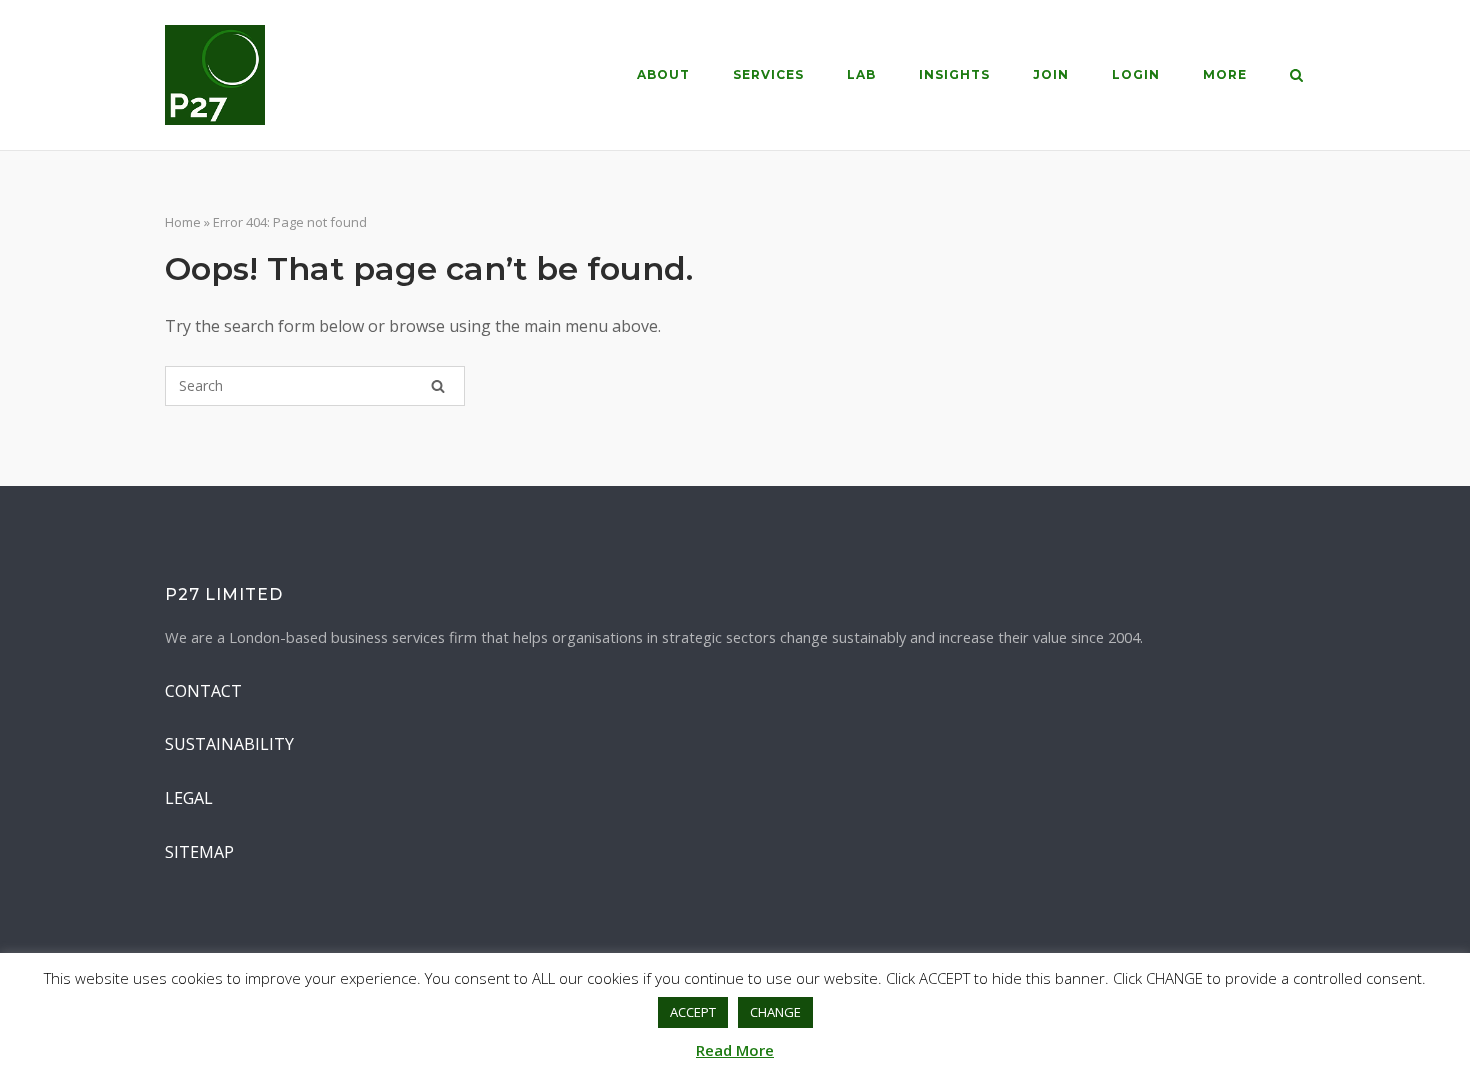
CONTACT (203, 691)
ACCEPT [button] (693, 1012)
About (663, 74)
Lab (861, 74)
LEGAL (189, 798)
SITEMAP (199, 852)
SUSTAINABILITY (229, 744)
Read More (735, 1050)
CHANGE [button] (775, 1012)
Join (1051, 74)
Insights (954, 74)
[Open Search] (1296, 77)
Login (1136, 74)
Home (183, 222)
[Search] (438, 386)
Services (768, 74)
